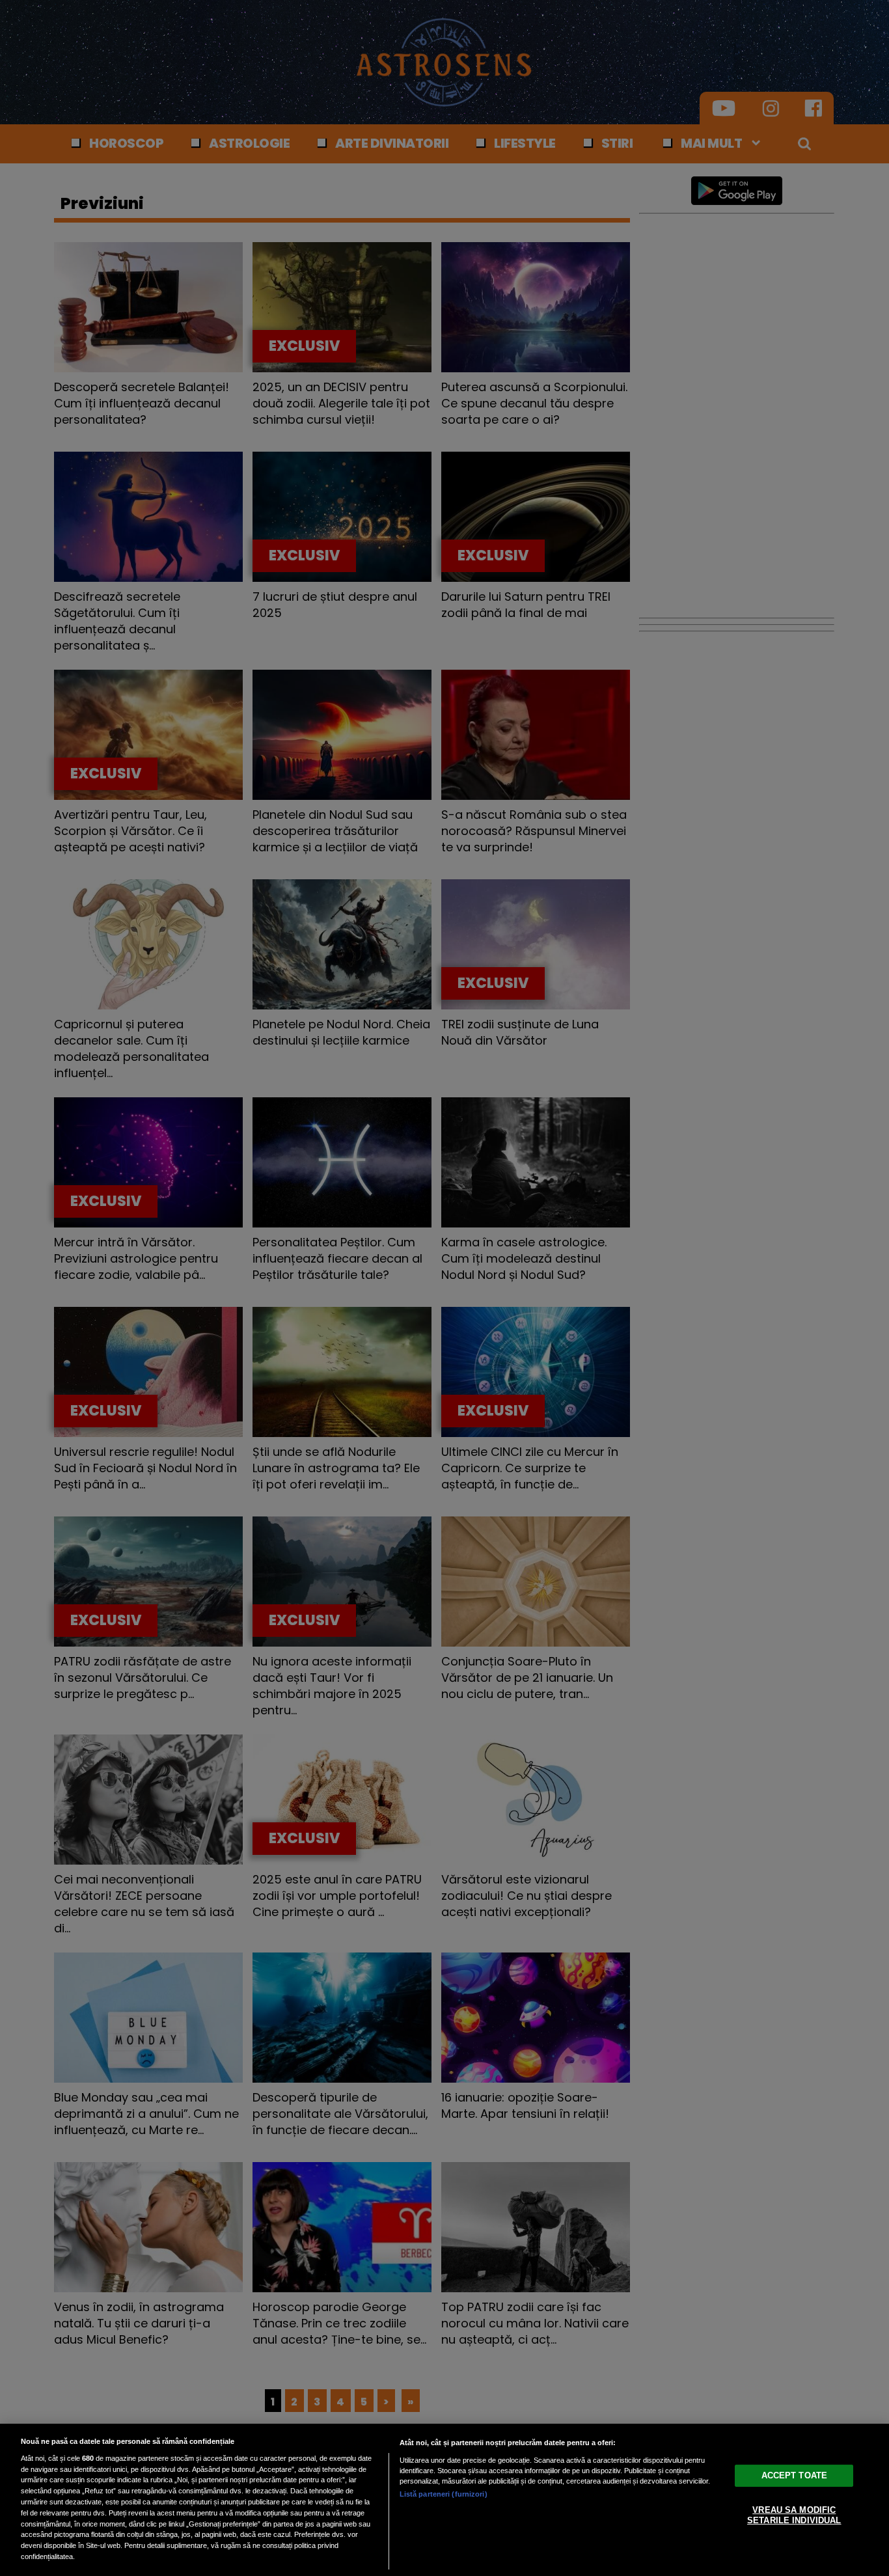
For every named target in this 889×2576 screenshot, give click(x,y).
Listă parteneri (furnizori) (444, 2494)
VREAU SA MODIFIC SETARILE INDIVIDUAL (794, 2515)
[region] (444, 2500)
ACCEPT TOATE (795, 2475)
